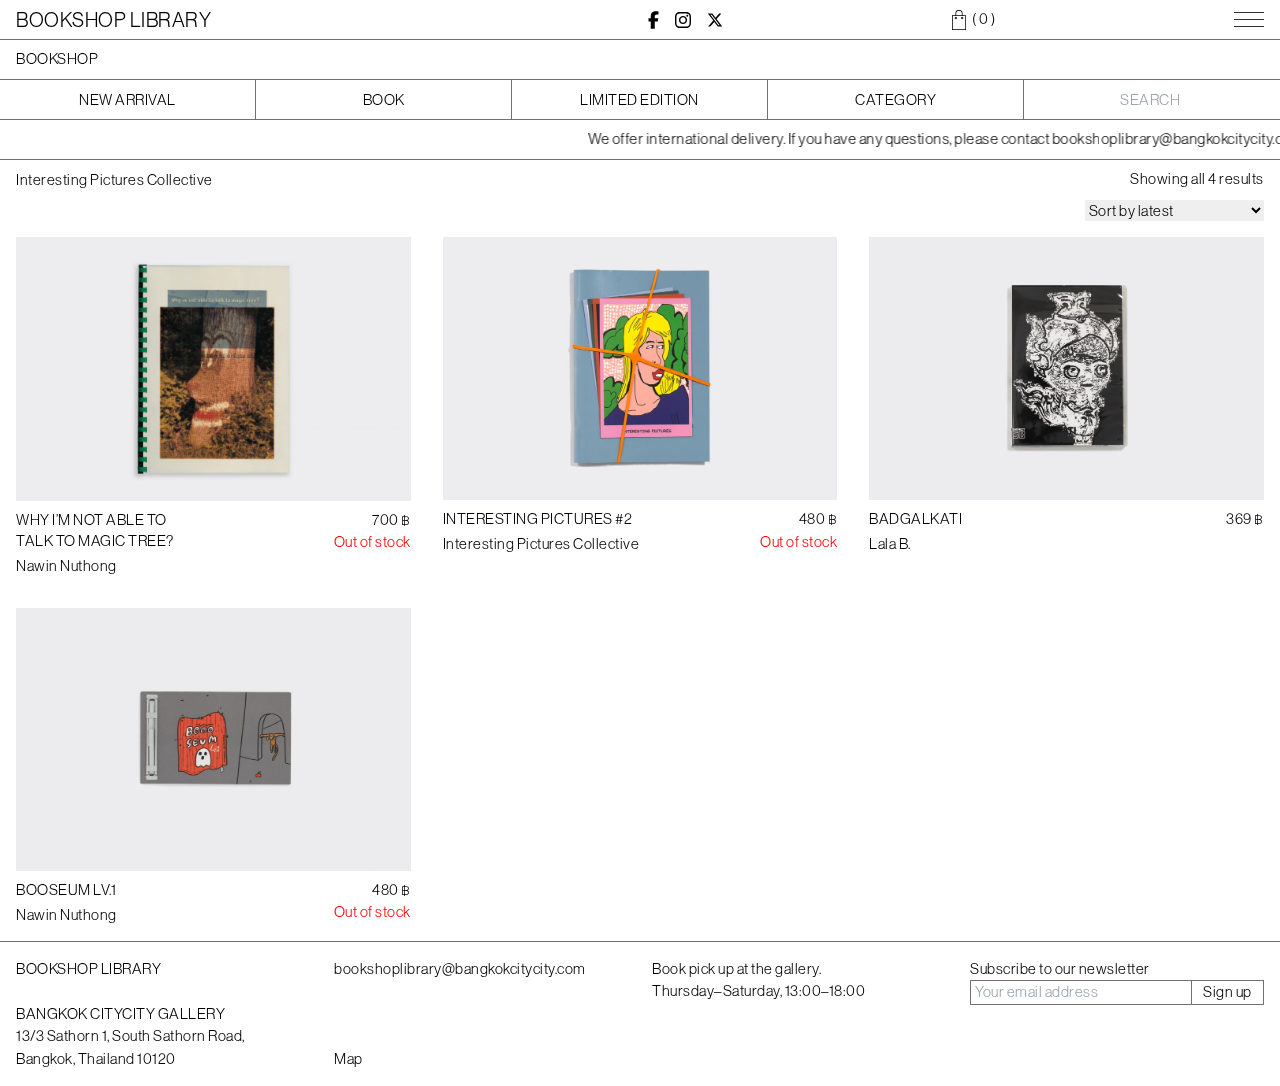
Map (348, 1058)
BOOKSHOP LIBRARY (113, 19)
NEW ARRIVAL (127, 99)
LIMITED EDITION (639, 99)
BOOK (384, 99)
